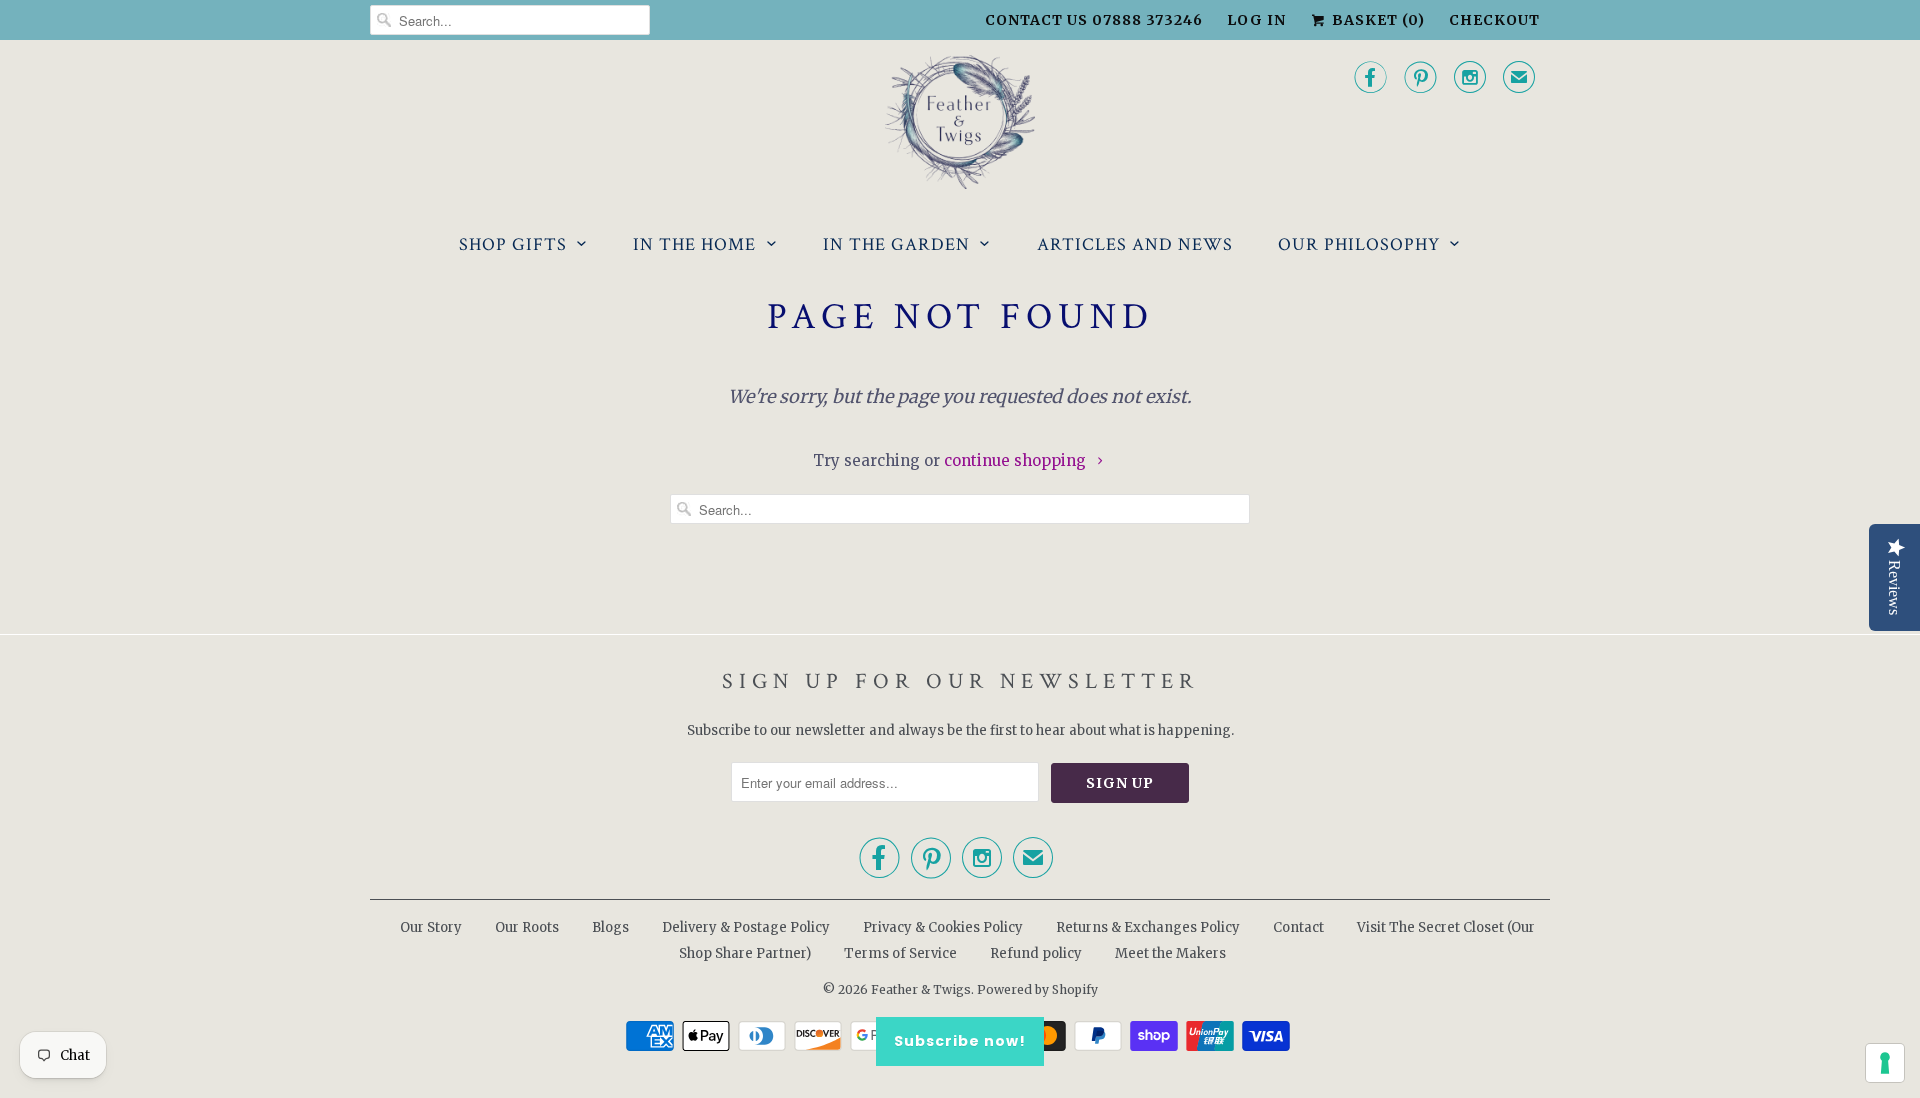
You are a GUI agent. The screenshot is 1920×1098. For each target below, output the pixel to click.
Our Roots (527, 927)
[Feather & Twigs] (960, 122)
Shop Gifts (513, 244)
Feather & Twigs (921, 989)
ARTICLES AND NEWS (1135, 244)
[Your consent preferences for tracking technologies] (1885, 1063)
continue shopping (1017, 460)
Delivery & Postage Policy (746, 927)
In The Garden (896, 244)
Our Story (431, 927)
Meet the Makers (1170, 953)
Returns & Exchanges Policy (1148, 927)
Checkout (1494, 20)
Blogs (610, 927)
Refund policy (1036, 953)
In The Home (694, 244)
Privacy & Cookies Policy (943, 927)
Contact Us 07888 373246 (1094, 20)
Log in (1256, 20)
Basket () (1376, 20)
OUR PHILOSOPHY (1359, 244)
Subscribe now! (960, 1041)
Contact (1298, 927)
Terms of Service (900, 953)
